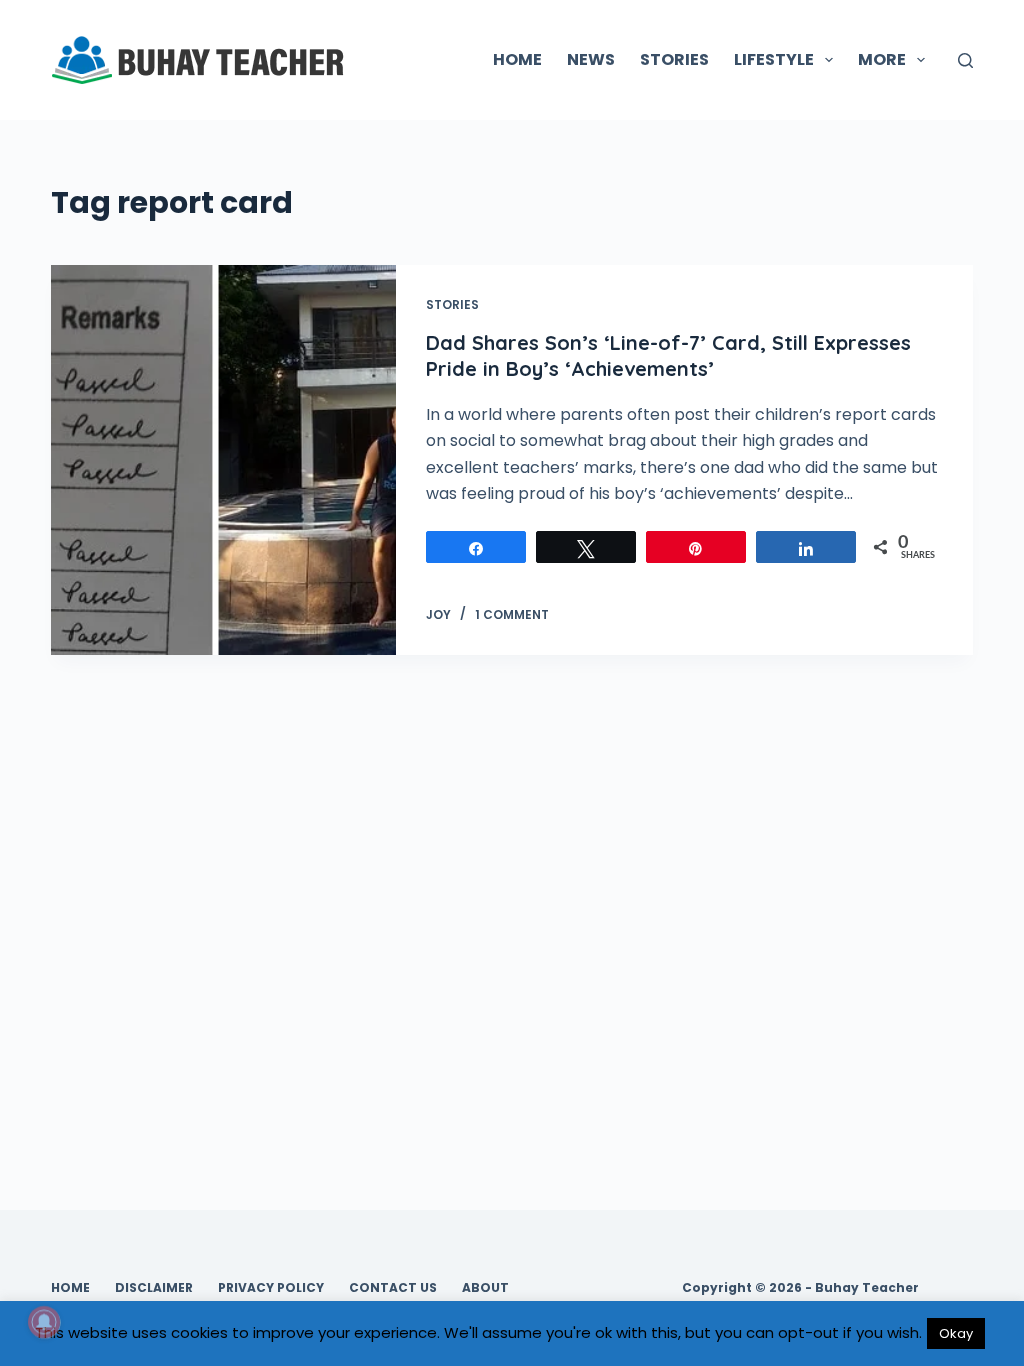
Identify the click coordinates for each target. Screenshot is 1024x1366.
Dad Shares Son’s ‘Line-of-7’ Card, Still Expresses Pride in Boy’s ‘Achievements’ (668, 355)
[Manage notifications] (44, 1322)
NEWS (591, 59)
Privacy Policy (271, 1288)
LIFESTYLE (774, 59)
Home (70, 1288)
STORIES (674, 59)
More (882, 59)
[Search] (965, 60)
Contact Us (393, 1288)
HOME (517, 59)
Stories (452, 304)
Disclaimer (154, 1288)
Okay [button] (956, 1333)
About (485, 1288)
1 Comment (512, 614)
